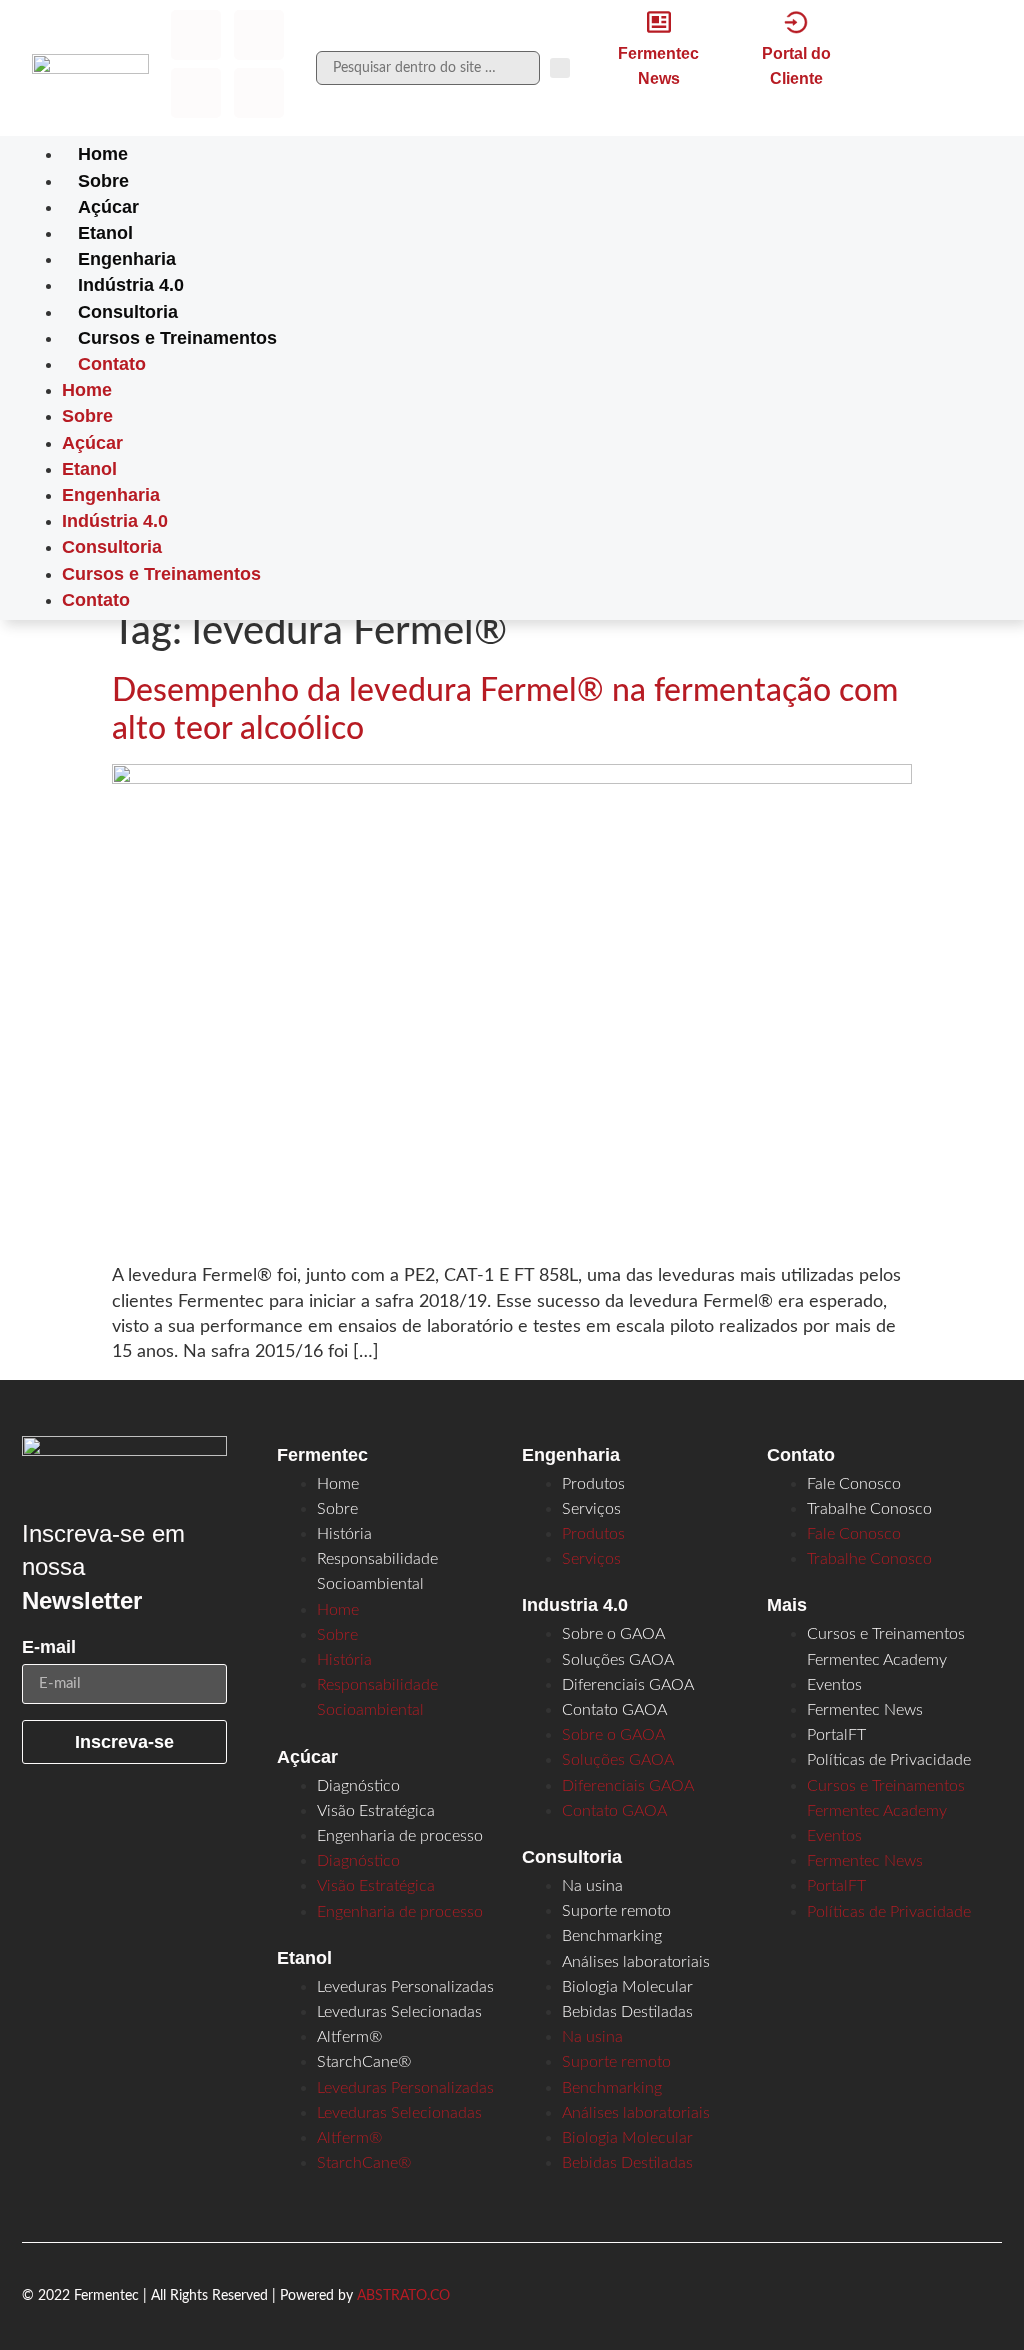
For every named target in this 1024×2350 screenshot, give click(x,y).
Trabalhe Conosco (869, 1509)
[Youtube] (259, 93)
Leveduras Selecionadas (399, 2012)
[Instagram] (259, 35)
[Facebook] (196, 35)
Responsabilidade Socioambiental (377, 1571)
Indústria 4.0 (131, 285)
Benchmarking (612, 1936)
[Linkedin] (196, 93)
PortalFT (836, 1735)
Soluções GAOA (618, 1660)
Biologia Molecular (627, 1987)
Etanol (105, 233)
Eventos (834, 1685)
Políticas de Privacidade (889, 1760)
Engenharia (127, 259)
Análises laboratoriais (636, 1962)
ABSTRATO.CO (403, 2296)
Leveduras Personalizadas (405, 1987)
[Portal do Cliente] (796, 22)
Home (103, 154)
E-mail (49, 1647)
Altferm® (349, 2037)
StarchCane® (364, 2062)
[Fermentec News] (659, 22)
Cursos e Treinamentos (177, 338)
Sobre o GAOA (613, 1634)
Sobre (103, 181)
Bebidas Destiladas (627, 2012)
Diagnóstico (358, 1786)
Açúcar (108, 207)
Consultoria (128, 312)
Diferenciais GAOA (628, 1685)
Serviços (591, 1509)
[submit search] (560, 68)
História (344, 1534)
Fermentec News (865, 1710)
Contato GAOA (614, 1710)
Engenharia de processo (400, 1836)
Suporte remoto (616, 1911)
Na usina (592, 1886)
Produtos (593, 1484)
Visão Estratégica (376, 1811)
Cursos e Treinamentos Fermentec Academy (886, 1646)
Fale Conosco (854, 1484)
